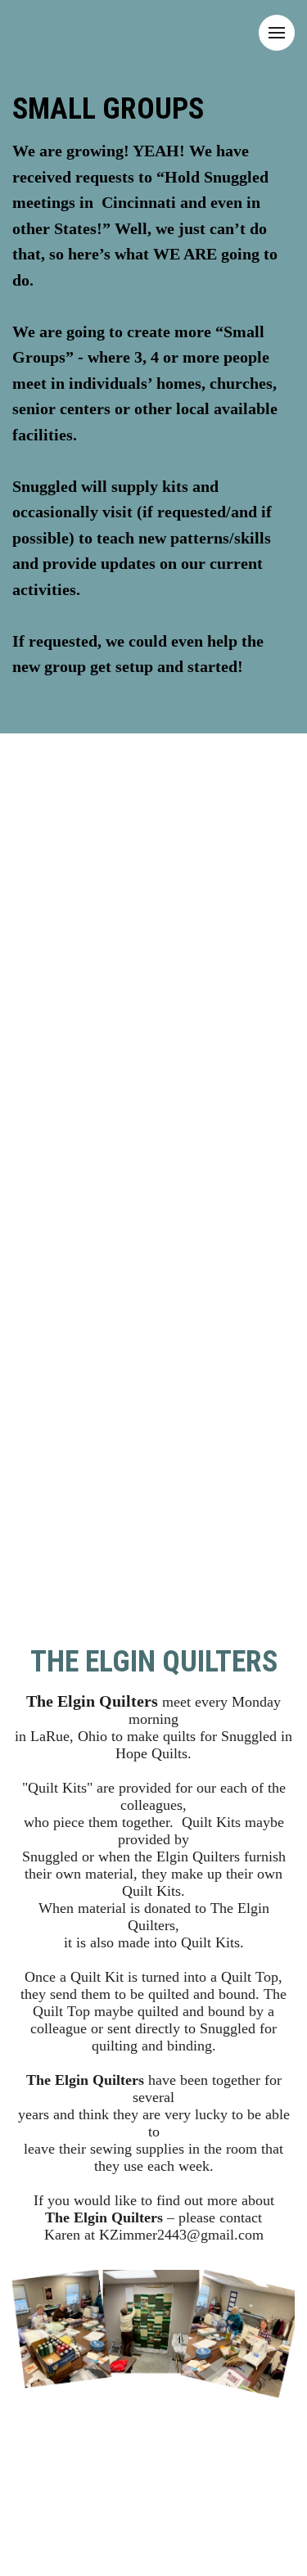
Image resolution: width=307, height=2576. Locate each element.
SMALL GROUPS (108, 109)
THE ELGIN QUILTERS (154, 1662)
